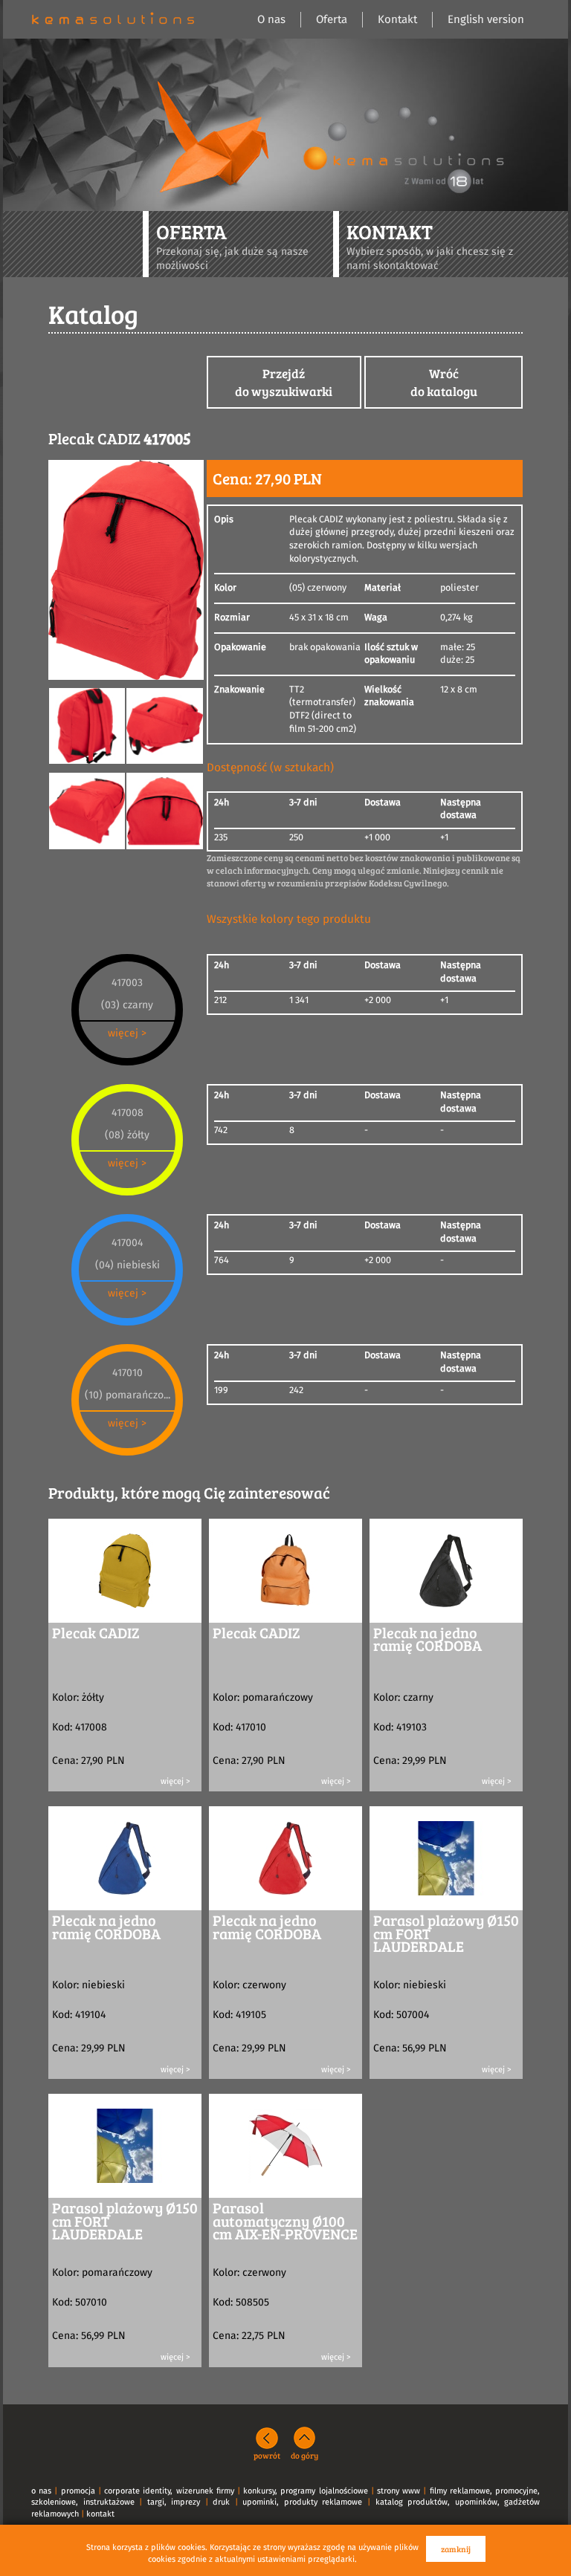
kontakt (100, 2514)
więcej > (127, 1034)
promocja (78, 2491)
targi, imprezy (174, 2502)
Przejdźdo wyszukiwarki (284, 382)
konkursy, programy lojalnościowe (305, 2491)
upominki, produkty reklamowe (302, 2502)
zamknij (456, 2549)
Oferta (332, 20)
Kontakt (397, 20)
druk (221, 2502)
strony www (399, 2491)
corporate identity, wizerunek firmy (169, 2491)
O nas (271, 20)
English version (486, 20)
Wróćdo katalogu (444, 382)
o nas (41, 2491)
